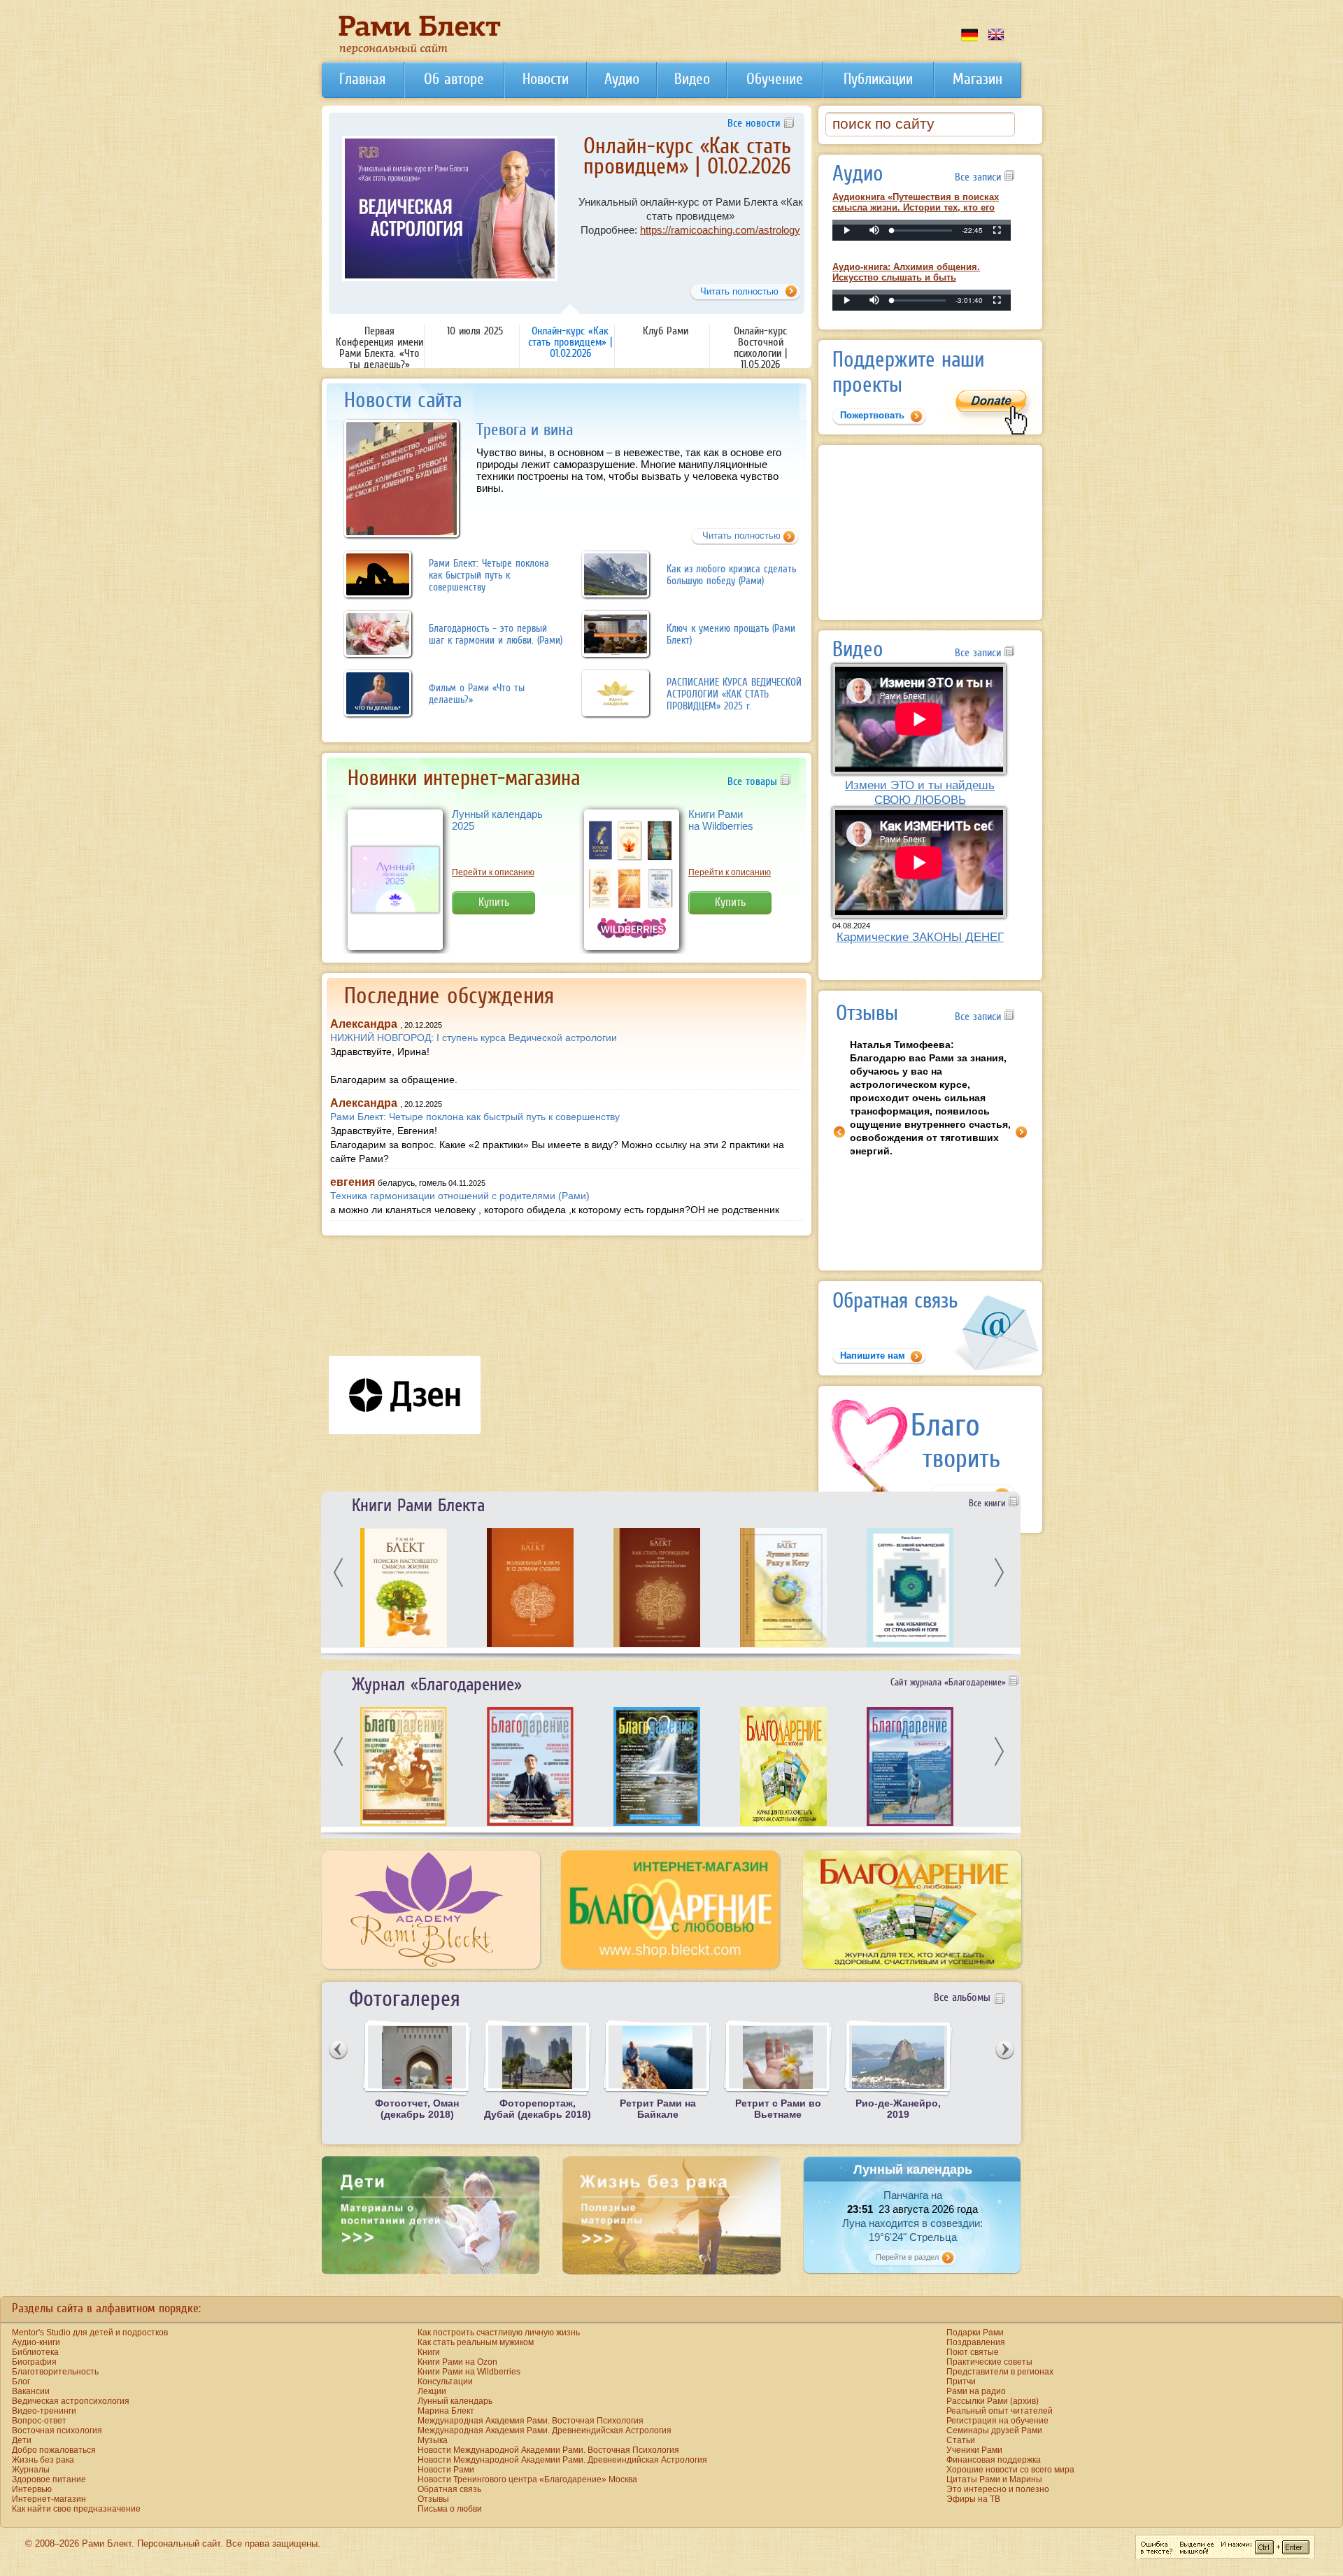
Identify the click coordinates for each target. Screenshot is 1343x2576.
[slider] (922, 231)
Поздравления (976, 2342)
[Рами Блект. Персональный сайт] (420, 52)
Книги (429, 2352)
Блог (21, 2382)
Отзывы (433, 2499)
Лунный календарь (455, 2401)
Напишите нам (873, 1356)
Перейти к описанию (493, 872)
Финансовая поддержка (994, 2460)
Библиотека (35, 2352)
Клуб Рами (687, 146)
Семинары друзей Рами (994, 2430)
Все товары (754, 781)
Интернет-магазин (49, 2499)
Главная (362, 79)
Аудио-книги (36, 2342)
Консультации (445, 2382)
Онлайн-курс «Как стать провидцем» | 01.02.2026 (570, 341)
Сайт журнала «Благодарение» (950, 1682)
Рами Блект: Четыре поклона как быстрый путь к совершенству (489, 575)
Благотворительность (55, 2372)
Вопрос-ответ (39, 2421)
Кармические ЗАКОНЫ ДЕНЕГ (920, 937)
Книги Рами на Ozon (457, 2362)
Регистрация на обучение (997, 2421)
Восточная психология (57, 2430)
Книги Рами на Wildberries (721, 820)
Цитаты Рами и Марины (994, 2479)
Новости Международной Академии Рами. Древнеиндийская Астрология (562, 2460)
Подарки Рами (975, 2333)
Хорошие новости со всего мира (1010, 2470)
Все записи (980, 176)
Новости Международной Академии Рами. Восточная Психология (548, 2450)
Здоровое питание (49, 2479)
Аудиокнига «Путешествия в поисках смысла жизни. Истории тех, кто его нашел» (916, 207)
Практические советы (989, 2362)
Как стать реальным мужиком (476, 2342)
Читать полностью (741, 536)
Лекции (432, 2391)
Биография (34, 2362)
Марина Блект (446, 2411)
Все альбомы (962, 1997)
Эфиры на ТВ (973, 2499)
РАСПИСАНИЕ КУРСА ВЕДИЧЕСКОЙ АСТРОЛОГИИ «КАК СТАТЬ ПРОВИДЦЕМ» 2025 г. (734, 694)
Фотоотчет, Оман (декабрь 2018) (417, 2109)
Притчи (961, 2382)
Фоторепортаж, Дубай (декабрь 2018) (538, 2109)
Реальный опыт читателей (1000, 2411)
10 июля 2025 (475, 330)
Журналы (31, 2470)
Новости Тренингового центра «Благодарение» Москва (527, 2479)
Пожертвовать (872, 415)
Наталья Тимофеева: (930, 1098)
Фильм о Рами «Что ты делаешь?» (477, 693)
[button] (874, 230)
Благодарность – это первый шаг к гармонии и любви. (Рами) (496, 634)
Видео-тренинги (44, 2411)
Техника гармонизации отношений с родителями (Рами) (460, 1196)
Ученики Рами (974, 2450)
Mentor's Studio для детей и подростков (90, 2333)
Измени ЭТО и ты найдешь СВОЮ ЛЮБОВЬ (920, 792)
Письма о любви (450, 2509)
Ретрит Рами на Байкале (658, 2109)
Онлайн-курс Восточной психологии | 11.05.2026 (760, 347)
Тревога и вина (525, 429)
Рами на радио (976, 2391)
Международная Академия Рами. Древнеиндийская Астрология (545, 2430)
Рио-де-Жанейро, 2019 (898, 2109)
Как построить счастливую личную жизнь (499, 2333)
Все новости (754, 122)
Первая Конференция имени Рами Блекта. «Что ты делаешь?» (379, 347)
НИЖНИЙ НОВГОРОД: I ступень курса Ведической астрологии (474, 1038)
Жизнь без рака (43, 2460)
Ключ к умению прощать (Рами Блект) (731, 634)
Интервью (32, 2489)
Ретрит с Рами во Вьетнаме (778, 2109)
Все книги (989, 1503)
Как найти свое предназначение (76, 2509)
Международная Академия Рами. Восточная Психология (531, 2421)
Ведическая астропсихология (71, 2401)
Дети (22, 2440)
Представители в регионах (1000, 2372)
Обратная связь (449, 2489)
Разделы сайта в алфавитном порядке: (106, 2308)
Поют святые (973, 2352)
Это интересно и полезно (998, 2489)
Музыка (433, 2440)
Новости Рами (446, 2470)
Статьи (961, 2440)
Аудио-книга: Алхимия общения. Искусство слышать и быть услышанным (906, 277)
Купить (494, 902)
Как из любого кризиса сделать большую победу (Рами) (731, 574)
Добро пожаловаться (54, 2450)
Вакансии (31, 2391)
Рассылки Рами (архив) (993, 2401)
